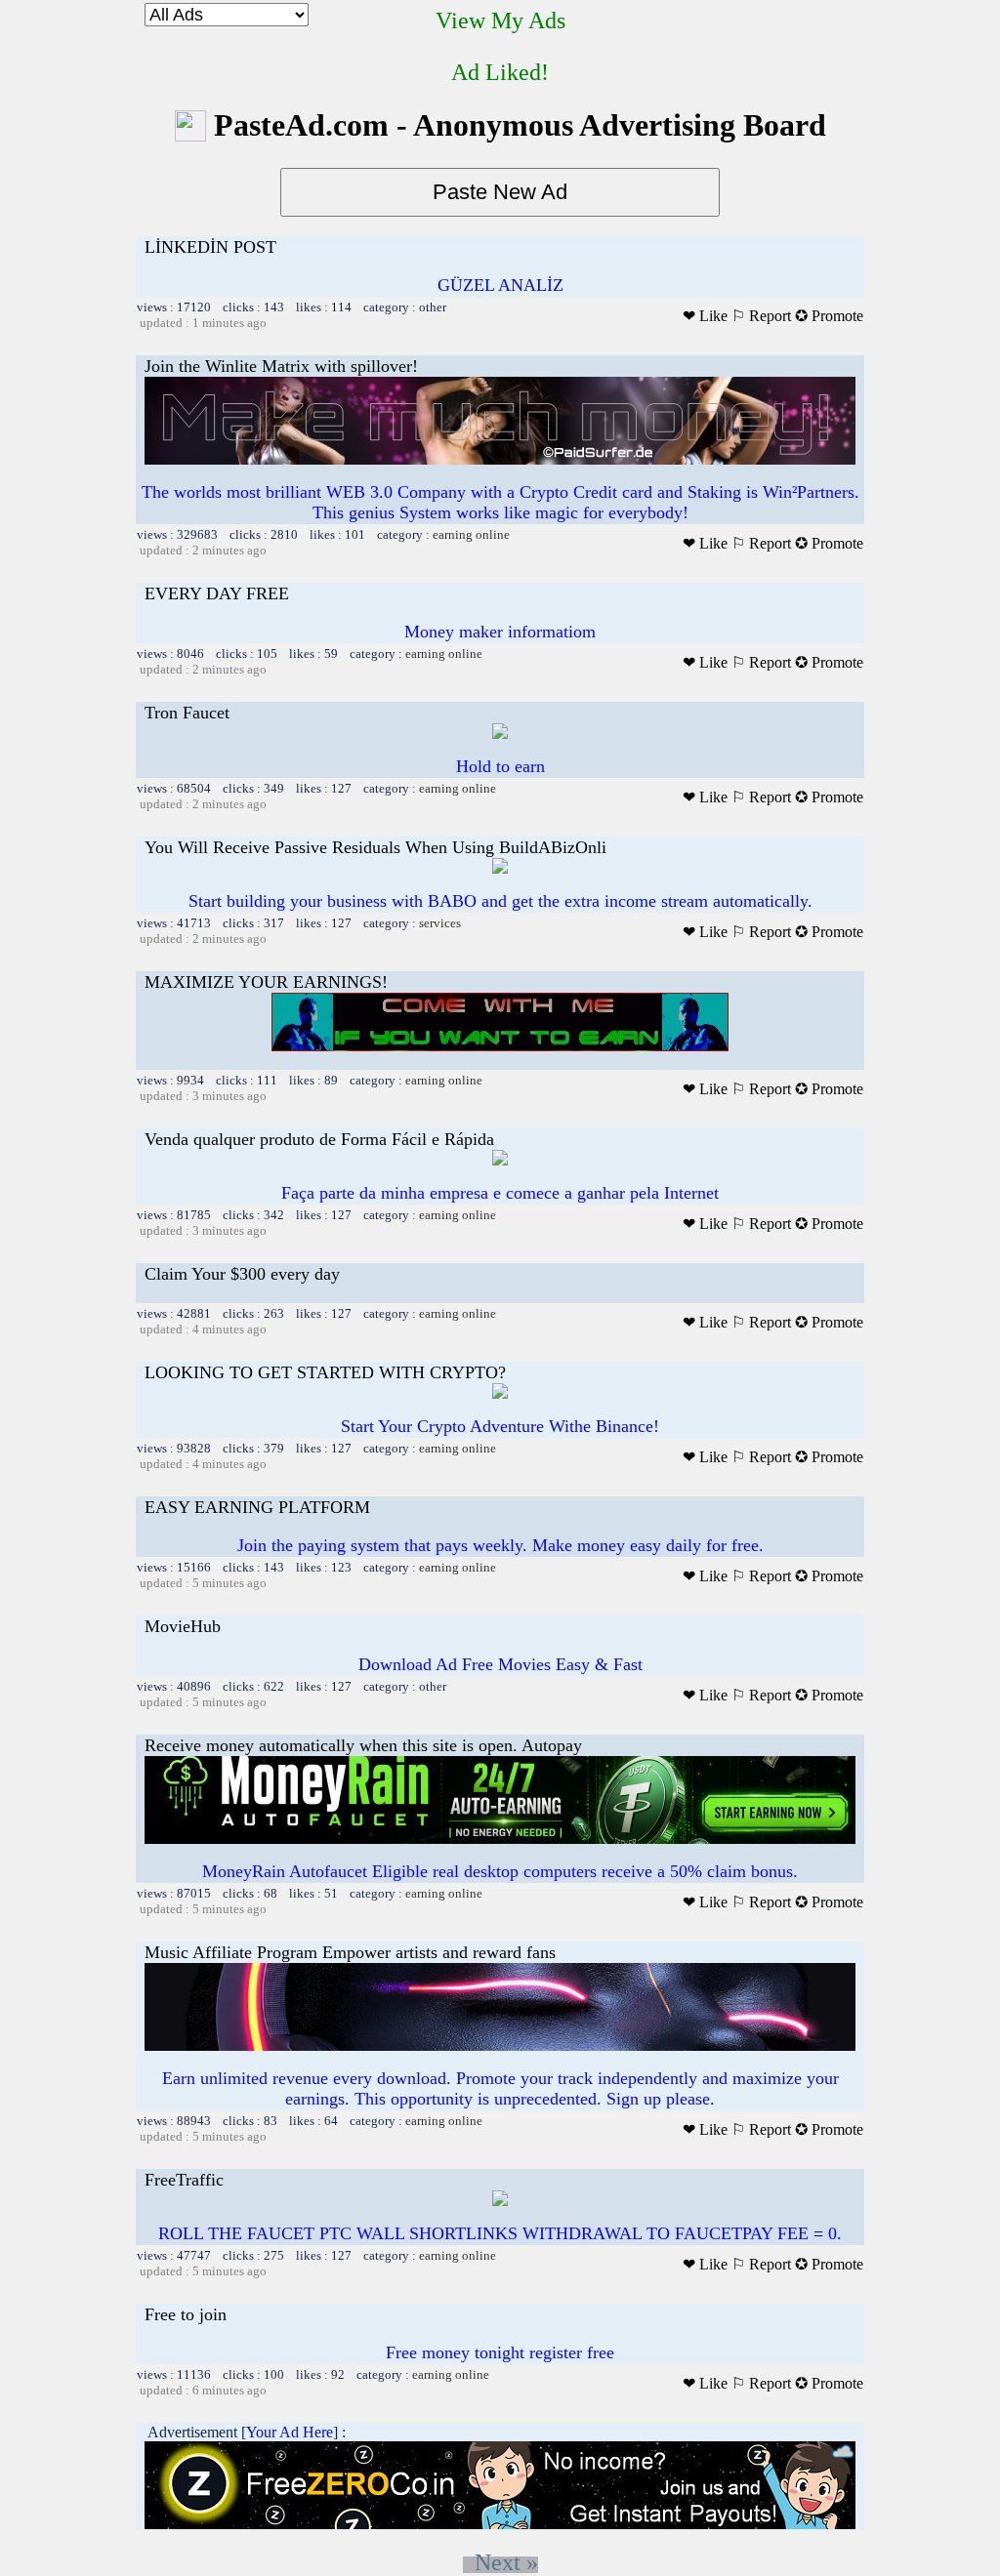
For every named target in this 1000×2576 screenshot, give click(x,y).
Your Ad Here (290, 2432)
